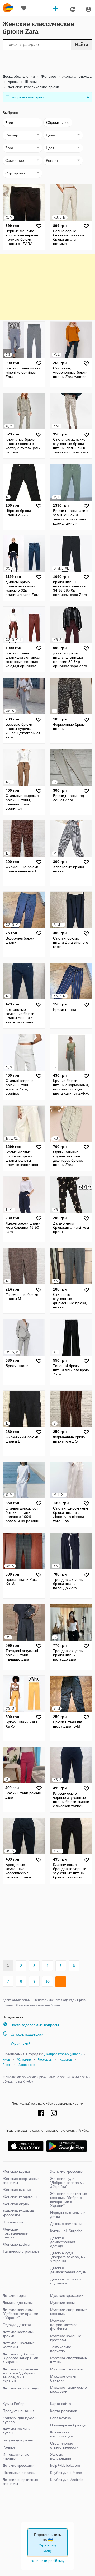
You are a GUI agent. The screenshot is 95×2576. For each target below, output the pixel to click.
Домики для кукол (18, 2303)
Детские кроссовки (19, 2465)
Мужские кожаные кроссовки (66, 2338)
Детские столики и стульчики (66, 2281)
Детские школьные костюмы (19, 2345)
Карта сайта (61, 2404)
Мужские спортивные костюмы (68, 2312)
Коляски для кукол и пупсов (20, 2420)
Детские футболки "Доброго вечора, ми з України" (20, 2358)
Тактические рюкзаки (21, 2251)
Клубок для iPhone (66, 2473)
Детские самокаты (66, 2224)
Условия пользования (61, 2456)
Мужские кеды (62, 2303)
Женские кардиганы (20, 2197)
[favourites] (24, 8)
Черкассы (45, 2060)
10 (47, 1981)
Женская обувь (16, 2204)
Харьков (66, 2060)
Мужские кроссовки (67, 2295)
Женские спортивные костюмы (21, 2181)
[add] (55, 8)
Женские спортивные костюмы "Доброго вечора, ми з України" (69, 2200)
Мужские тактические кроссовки (68, 2389)
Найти (82, 44)
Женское (48, 76)
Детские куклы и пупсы (16, 2431)
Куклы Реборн (15, 2404)
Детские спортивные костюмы (20, 2482)
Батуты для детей (18, 2440)
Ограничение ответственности (64, 2445)
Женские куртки (16, 2171)
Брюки (13, 82)
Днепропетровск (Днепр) (63, 2054)
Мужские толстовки (67, 2369)
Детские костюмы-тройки (18, 2334)
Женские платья (17, 2190)
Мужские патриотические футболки (64, 2325)
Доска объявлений (19, 76)
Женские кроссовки (67, 2171)
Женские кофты (16, 2244)
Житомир (24, 2060)
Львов (7, 2065)
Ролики (9, 2447)
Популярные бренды (68, 2425)
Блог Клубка (61, 2418)
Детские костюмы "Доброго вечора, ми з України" (20, 2314)
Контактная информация (61, 2434)
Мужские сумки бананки (63, 2378)
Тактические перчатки (61, 2349)
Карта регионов (64, 2411)
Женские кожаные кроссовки (18, 2213)
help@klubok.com (65, 2465)
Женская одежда (76, 76)
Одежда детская (17, 2325)
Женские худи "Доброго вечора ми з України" (67, 2183)
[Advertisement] (46, 62)
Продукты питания (19, 2411)
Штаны (30, 82)
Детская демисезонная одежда (63, 2242)
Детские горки (15, 2295)
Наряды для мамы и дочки (68, 2215)
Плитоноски (13, 2222)
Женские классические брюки (33, 87)
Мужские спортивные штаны (68, 2360)
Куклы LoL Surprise (66, 2231)
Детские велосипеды (21, 2388)
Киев (6, 2060)
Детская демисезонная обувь (68, 2270)
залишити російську (47, 2561)
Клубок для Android (67, 2480)
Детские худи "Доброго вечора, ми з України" (68, 2257)
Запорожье (27, 2065)
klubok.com (8, 8)
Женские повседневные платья (15, 2233)
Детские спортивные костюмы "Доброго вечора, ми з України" (20, 2375)
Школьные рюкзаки (19, 2473)
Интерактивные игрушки (16, 2456)
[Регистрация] (88, 9)
